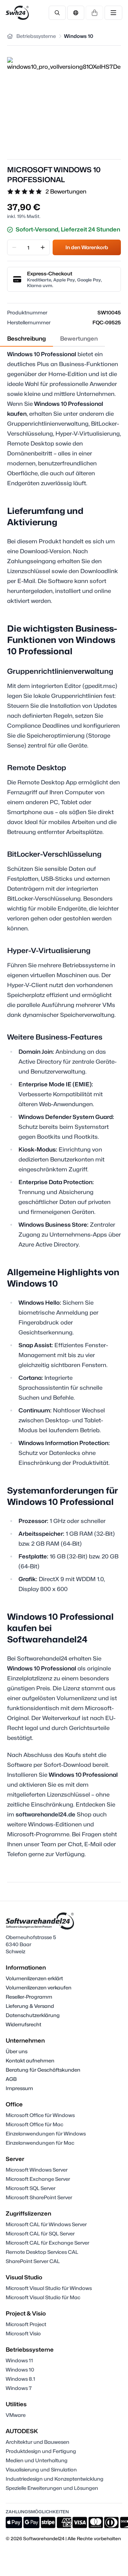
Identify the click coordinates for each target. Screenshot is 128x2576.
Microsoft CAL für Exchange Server (47, 2243)
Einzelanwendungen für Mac (40, 2143)
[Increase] (43, 247)
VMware (16, 2415)
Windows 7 (19, 2388)
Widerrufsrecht (23, 2024)
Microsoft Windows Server (37, 2170)
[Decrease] (14, 247)
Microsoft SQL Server (31, 2188)
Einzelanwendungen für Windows (46, 2133)
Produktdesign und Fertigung (41, 2451)
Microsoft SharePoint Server (39, 2197)
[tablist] (52, 339)
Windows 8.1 (20, 2379)
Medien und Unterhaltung (37, 2460)
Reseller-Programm (29, 1997)
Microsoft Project (26, 2324)
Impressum (19, 2088)
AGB (11, 2079)
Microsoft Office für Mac (34, 2124)
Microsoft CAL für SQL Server (40, 2233)
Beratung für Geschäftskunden (43, 2070)
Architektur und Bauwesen (38, 2442)
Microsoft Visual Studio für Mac (43, 2297)
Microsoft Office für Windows (40, 2115)
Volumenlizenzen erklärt (34, 1978)
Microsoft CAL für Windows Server (46, 2224)
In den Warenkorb (87, 247)
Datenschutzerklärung (33, 2015)
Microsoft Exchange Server (38, 2179)
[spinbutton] (28, 247)
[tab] (26, 339)
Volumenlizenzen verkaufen (39, 1987)
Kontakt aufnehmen (30, 2060)
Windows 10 (20, 2370)
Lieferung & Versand (30, 2006)
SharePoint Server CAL (33, 2261)
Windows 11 (19, 2360)
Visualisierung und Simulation (41, 2469)
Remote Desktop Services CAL (42, 2252)
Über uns (17, 2051)
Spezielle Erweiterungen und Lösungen (52, 2488)
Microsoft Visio (23, 2333)
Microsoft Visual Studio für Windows (49, 2288)
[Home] (10, 36)
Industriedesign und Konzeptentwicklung (55, 2479)
